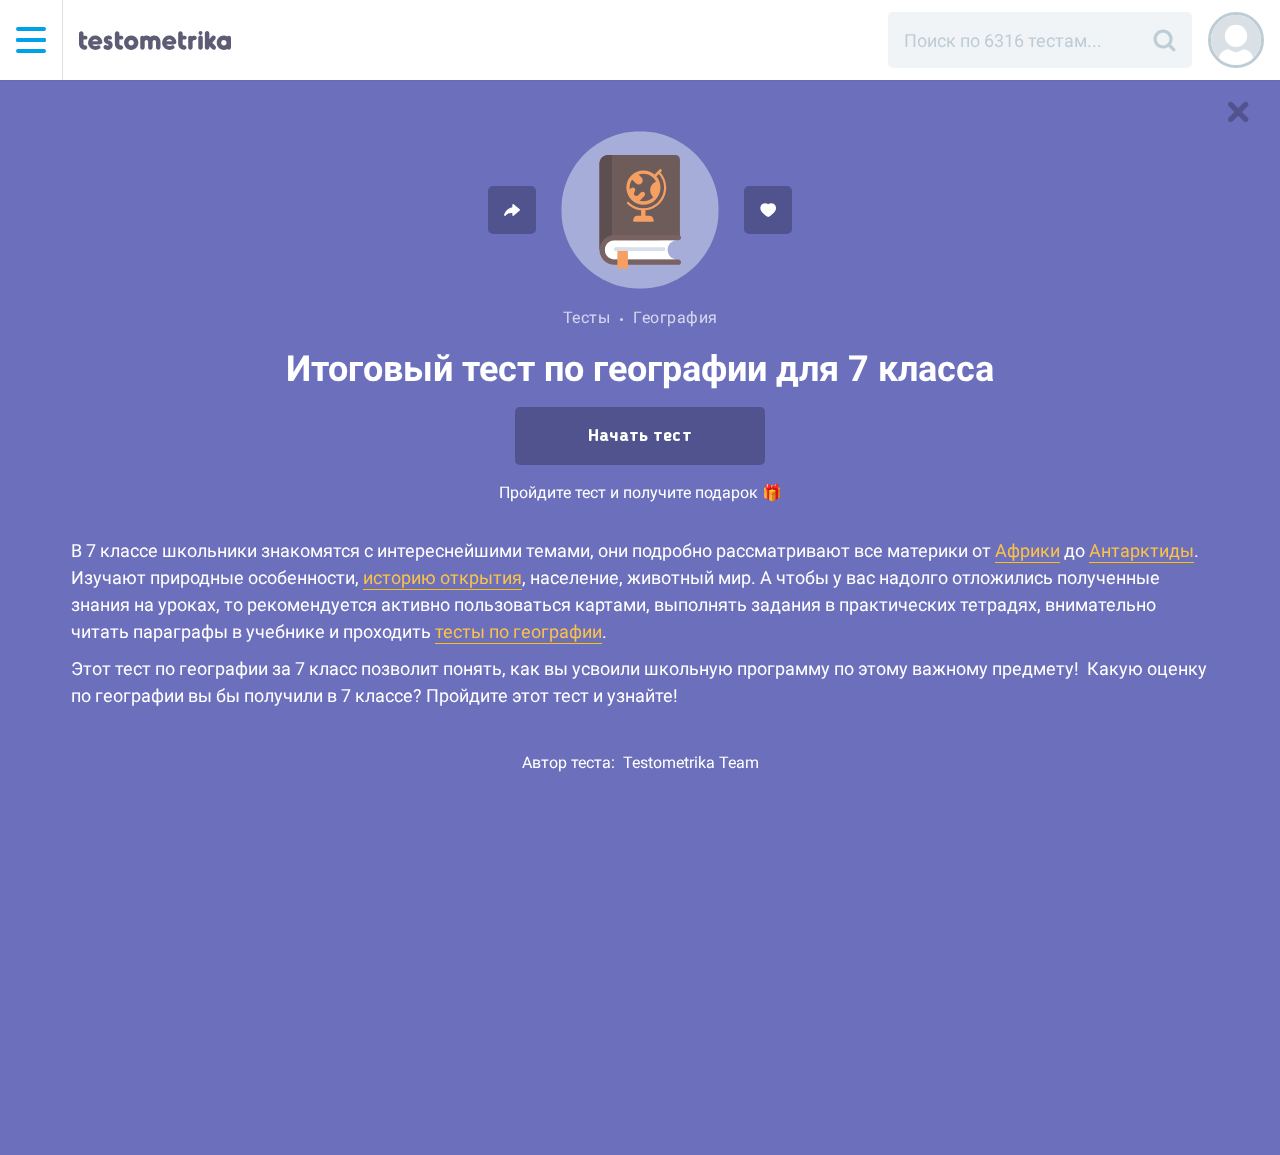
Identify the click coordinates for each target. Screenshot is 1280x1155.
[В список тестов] (1238, 112)
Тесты (587, 317)
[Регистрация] (1236, 40)
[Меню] (31, 40)
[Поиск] (1164, 40)
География (675, 317)
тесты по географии (518, 631)
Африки (1027, 550)
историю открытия (442, 577)
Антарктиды (1141, 550)
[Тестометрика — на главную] (155, 40)
